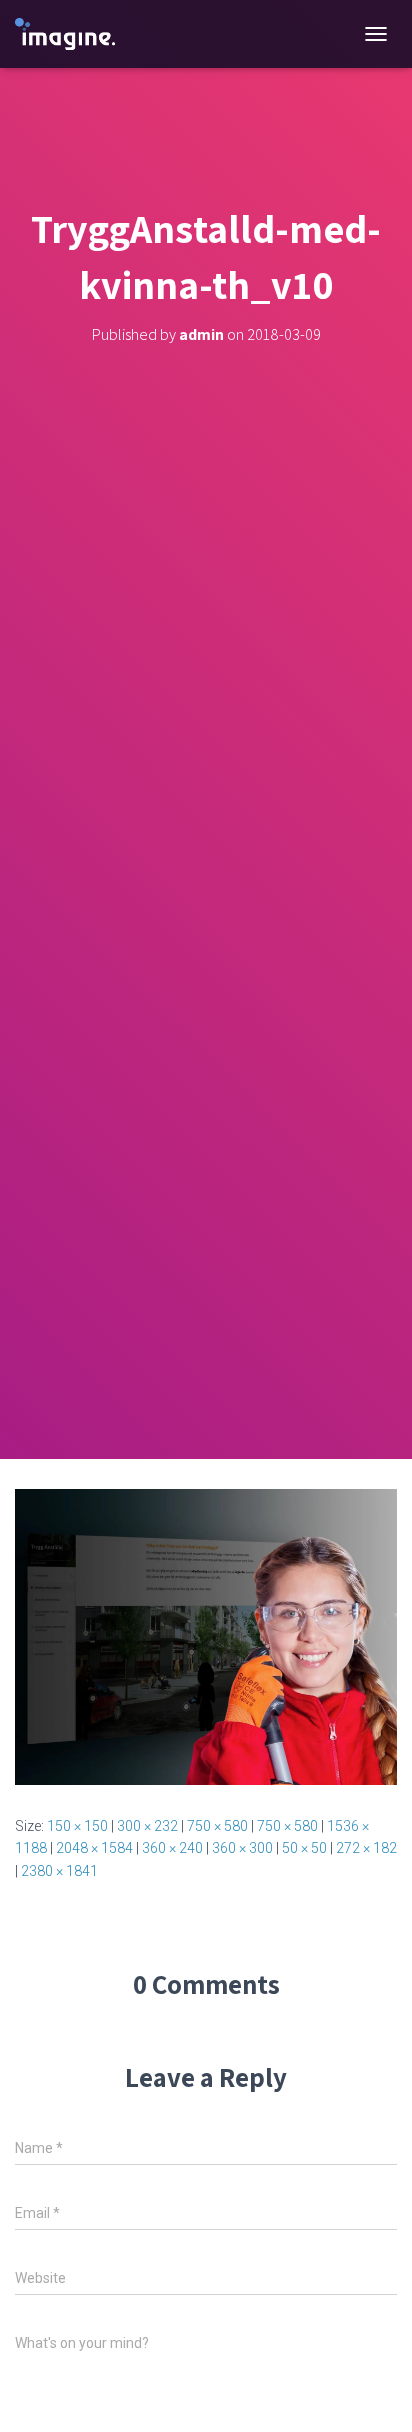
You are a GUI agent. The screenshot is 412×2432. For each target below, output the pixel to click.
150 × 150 (77, 1826)
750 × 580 (217, 1826)
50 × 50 (304, 1848)
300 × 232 (147, 1826)
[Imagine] (72, 34)
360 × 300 (242, 1848)
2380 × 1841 (59, 1871)
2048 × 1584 (94, 1848)
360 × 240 (172, 1848)
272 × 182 (366, 1848)
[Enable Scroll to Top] (372, 2392)
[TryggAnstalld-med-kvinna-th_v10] (206, 1636)
